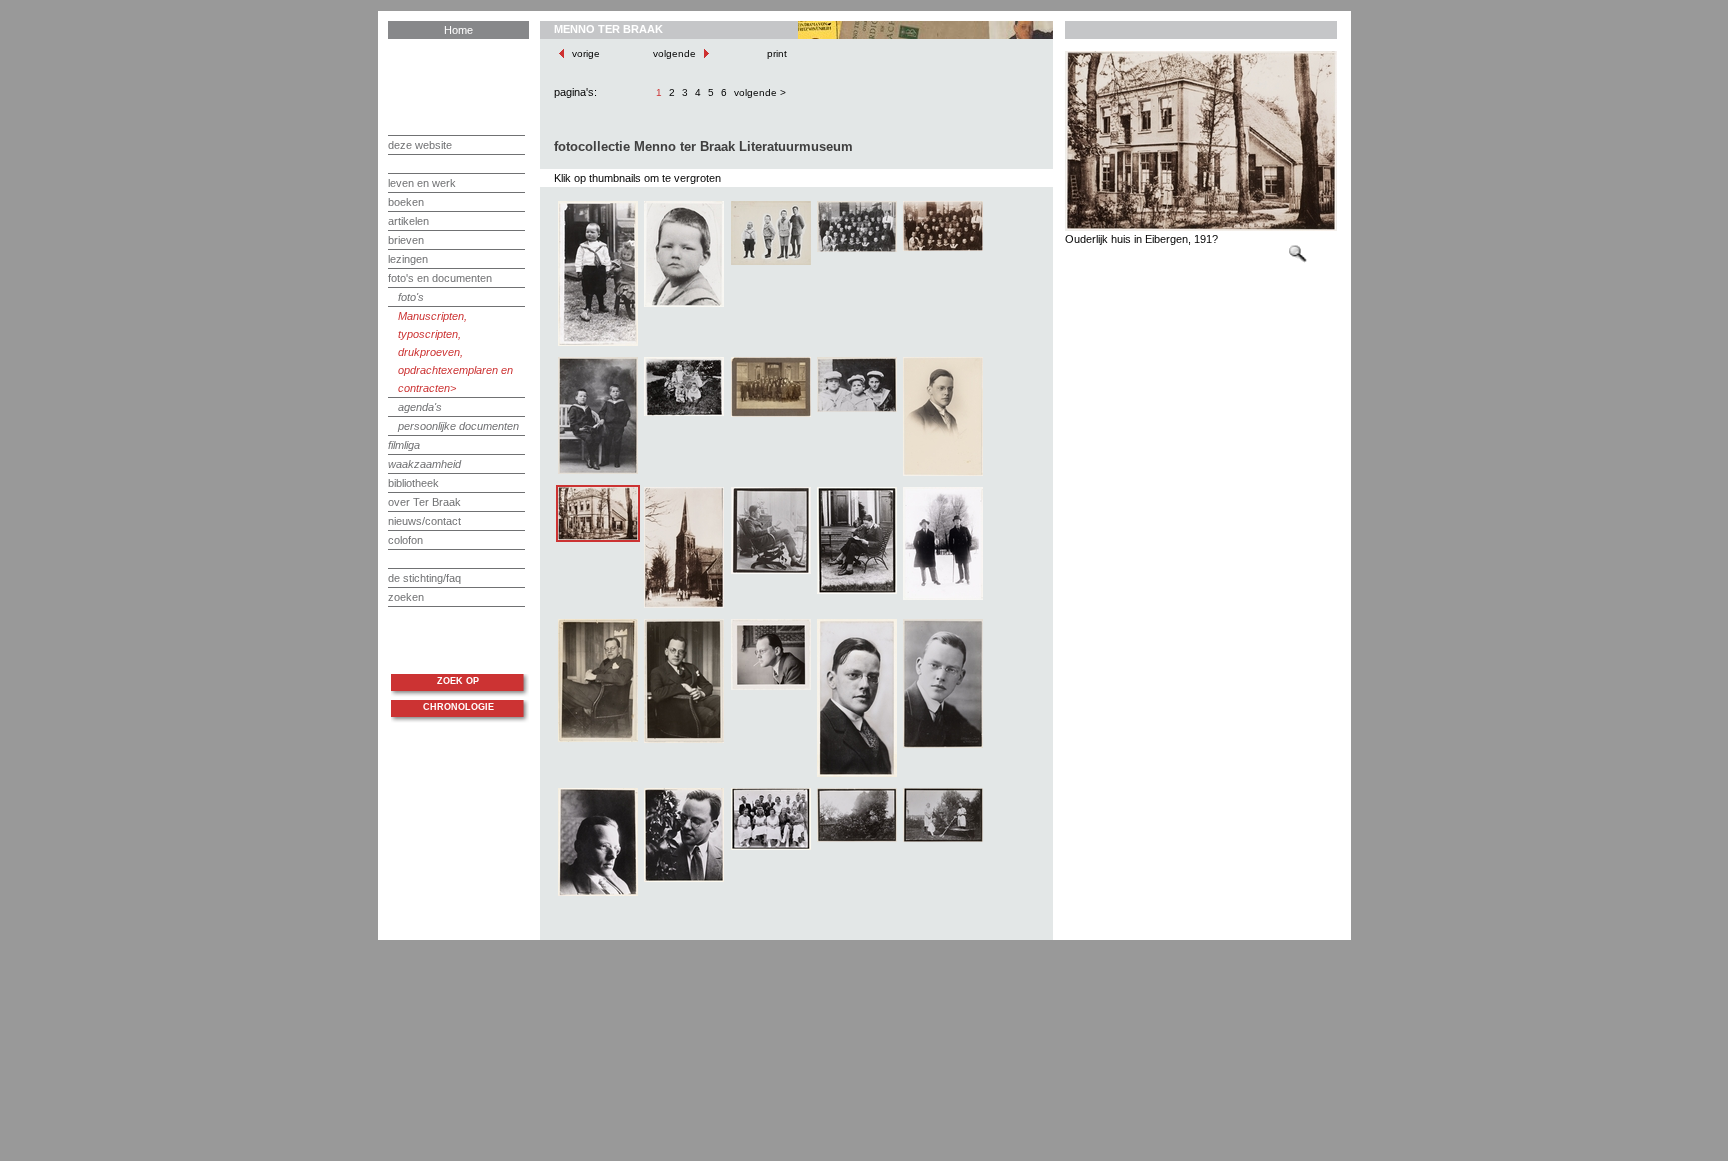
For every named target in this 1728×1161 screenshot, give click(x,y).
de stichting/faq (424, 578)
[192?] (771, 572)
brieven (406, 240)
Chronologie (458, 707)
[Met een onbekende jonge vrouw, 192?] (857, 840)
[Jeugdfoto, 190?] (684, 305)
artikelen (408, 221)
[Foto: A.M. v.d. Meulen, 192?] (771, 688)
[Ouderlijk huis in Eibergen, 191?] (598, 538)
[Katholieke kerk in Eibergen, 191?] (684, 606)
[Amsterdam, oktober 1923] (857, 775)
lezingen (408, 259)
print (775, 53)
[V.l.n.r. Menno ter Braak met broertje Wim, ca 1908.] (598, 472)
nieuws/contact (424, 521)
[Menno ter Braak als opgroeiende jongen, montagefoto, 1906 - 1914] (771, 263)
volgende (676, 53)
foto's (411, 297)
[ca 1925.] (943, 746)
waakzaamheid (424, 464)
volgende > (760, 92)
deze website (420, 145)
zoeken (406, 597)
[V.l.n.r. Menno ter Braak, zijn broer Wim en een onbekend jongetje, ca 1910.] (857, 410)
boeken (406, 202)
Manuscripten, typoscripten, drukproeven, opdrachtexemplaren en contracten (455, 352)
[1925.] (943, 474)
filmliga (404, 445)
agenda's (420, 407)
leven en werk (422, 183)
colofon (405, 540)
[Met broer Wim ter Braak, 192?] (943, 598)
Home (458, 30)
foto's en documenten (440, 278)
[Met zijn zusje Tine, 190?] (598, 344)
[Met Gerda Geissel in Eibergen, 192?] (857, 592)
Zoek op (458, 681)
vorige (586, 53)
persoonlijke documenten (458, 426)
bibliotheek (413, 483)
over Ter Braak (424, 502)
